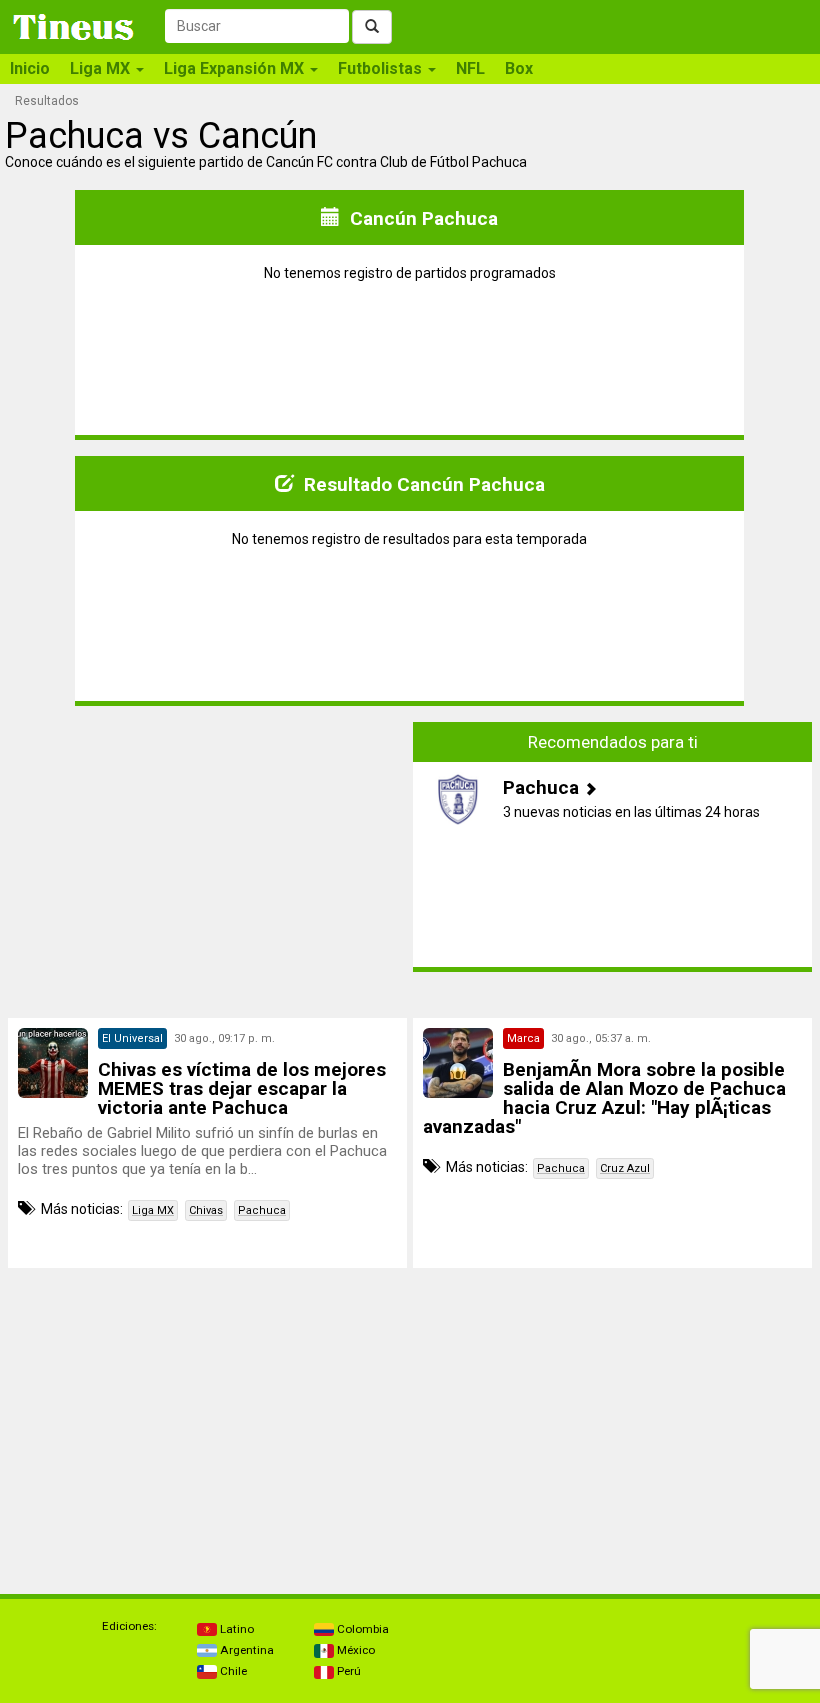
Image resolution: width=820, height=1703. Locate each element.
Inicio (30, 68)
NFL (470, 68)
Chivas (206, 1210)
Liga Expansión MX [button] (236, 68)
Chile (232, 1671)
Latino (235, 1629)
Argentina (245, 1650)
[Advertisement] (208, 847)
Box (519, 68)
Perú (347, 1671)
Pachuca (262, 1210)
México (354, 1650)
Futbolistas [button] (382, 68)
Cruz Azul (625, 1168)
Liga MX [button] (102, 68)
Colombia (361, 1629)
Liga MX (153, 1210)
